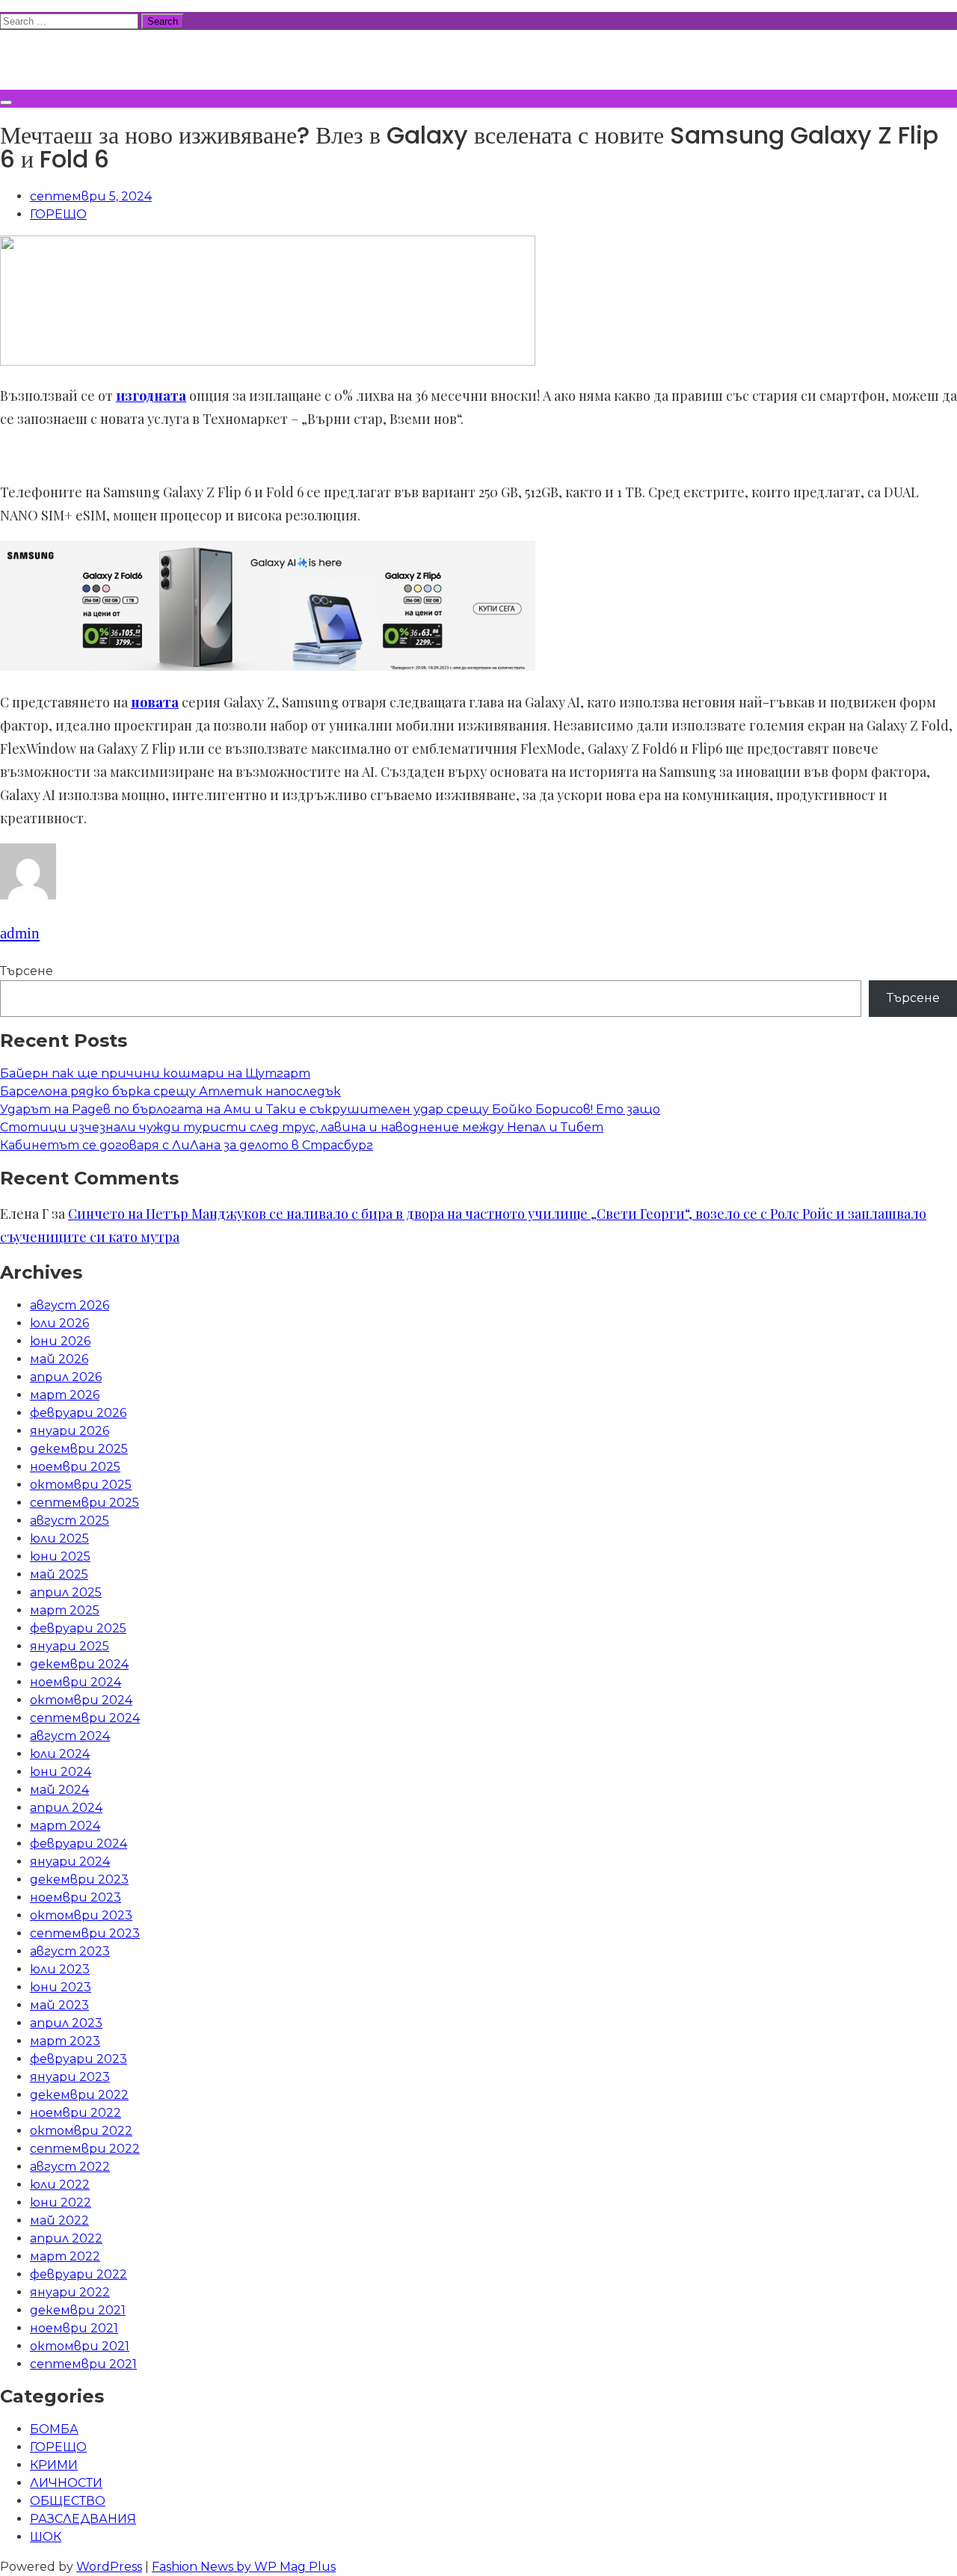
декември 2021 (78, 2310)
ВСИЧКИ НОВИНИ (111, 58)
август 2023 (70, 1951)
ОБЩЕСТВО (68, 2501)
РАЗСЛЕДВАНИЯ (83, 2519)
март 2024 (65, 1826)
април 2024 (66, 1808)
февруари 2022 (79, 2274)
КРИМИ (54, 2465)
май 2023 (59, 2005)
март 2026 (65, 1395)
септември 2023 (85, 1933)
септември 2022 (85, 2149)
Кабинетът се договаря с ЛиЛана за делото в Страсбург (187, 1145)
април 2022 (66, 2238)
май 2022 (59, 2220)
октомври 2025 (81, 1485)
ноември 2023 (76, 1897)
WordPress (109, 2567)
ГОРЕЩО (58, 214)
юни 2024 (61, 1772)
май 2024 (59, 1790)
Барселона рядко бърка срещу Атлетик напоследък (170, 1091)
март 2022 (65, 2256)
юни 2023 (61, 1987)
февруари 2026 (78, 1413)
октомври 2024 (81, 1700)
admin (20, 933)
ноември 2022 (76, 2113)
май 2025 (59, 1574)
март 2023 (65, 2041)
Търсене (27, 971)
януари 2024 (70, 1862)
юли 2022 (60, 2185)
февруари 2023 (79, 2059)
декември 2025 (79, 1449)
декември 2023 (79, 1879)
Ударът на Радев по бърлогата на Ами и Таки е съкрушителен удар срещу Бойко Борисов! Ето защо (330, 1109)
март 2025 (65, 1610)
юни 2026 (60, 1341)
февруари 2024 (79, 1844)
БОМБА (54, 2429)
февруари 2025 (78, 1628)
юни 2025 (60, 1556)
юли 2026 (59, 1323)
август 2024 (70, 1736)
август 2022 (70, 2167)
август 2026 (70, 1305)
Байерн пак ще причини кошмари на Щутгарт (155, 1073)
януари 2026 (70, 1431)
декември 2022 (79, 2095)
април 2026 (66, 1377)
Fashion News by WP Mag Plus (244, 2567)
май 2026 (59, 1359)
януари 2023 (70, 2077)
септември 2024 (85, 1718)
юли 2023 (60, 1969)
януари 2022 (70, 2292)
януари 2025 (70, 1646)
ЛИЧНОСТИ (66, 2483)
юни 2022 (61, 2202)
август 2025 (70, 1521)
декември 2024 (79, 1664)
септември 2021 (83, 2364)
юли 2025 (59, 1538)
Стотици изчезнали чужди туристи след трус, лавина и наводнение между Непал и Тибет (302, 1127)
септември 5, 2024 (91, 196)
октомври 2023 (81, 1915)
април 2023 (66, 2023)
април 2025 (66, 1592)
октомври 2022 (81, 2131)
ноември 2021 (74, 2328)
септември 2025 (84, 1503)
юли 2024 (60, 1754)
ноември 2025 (75, 1467)
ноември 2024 (76, 1682)
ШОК (46, 2537)
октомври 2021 (80, 2346)
